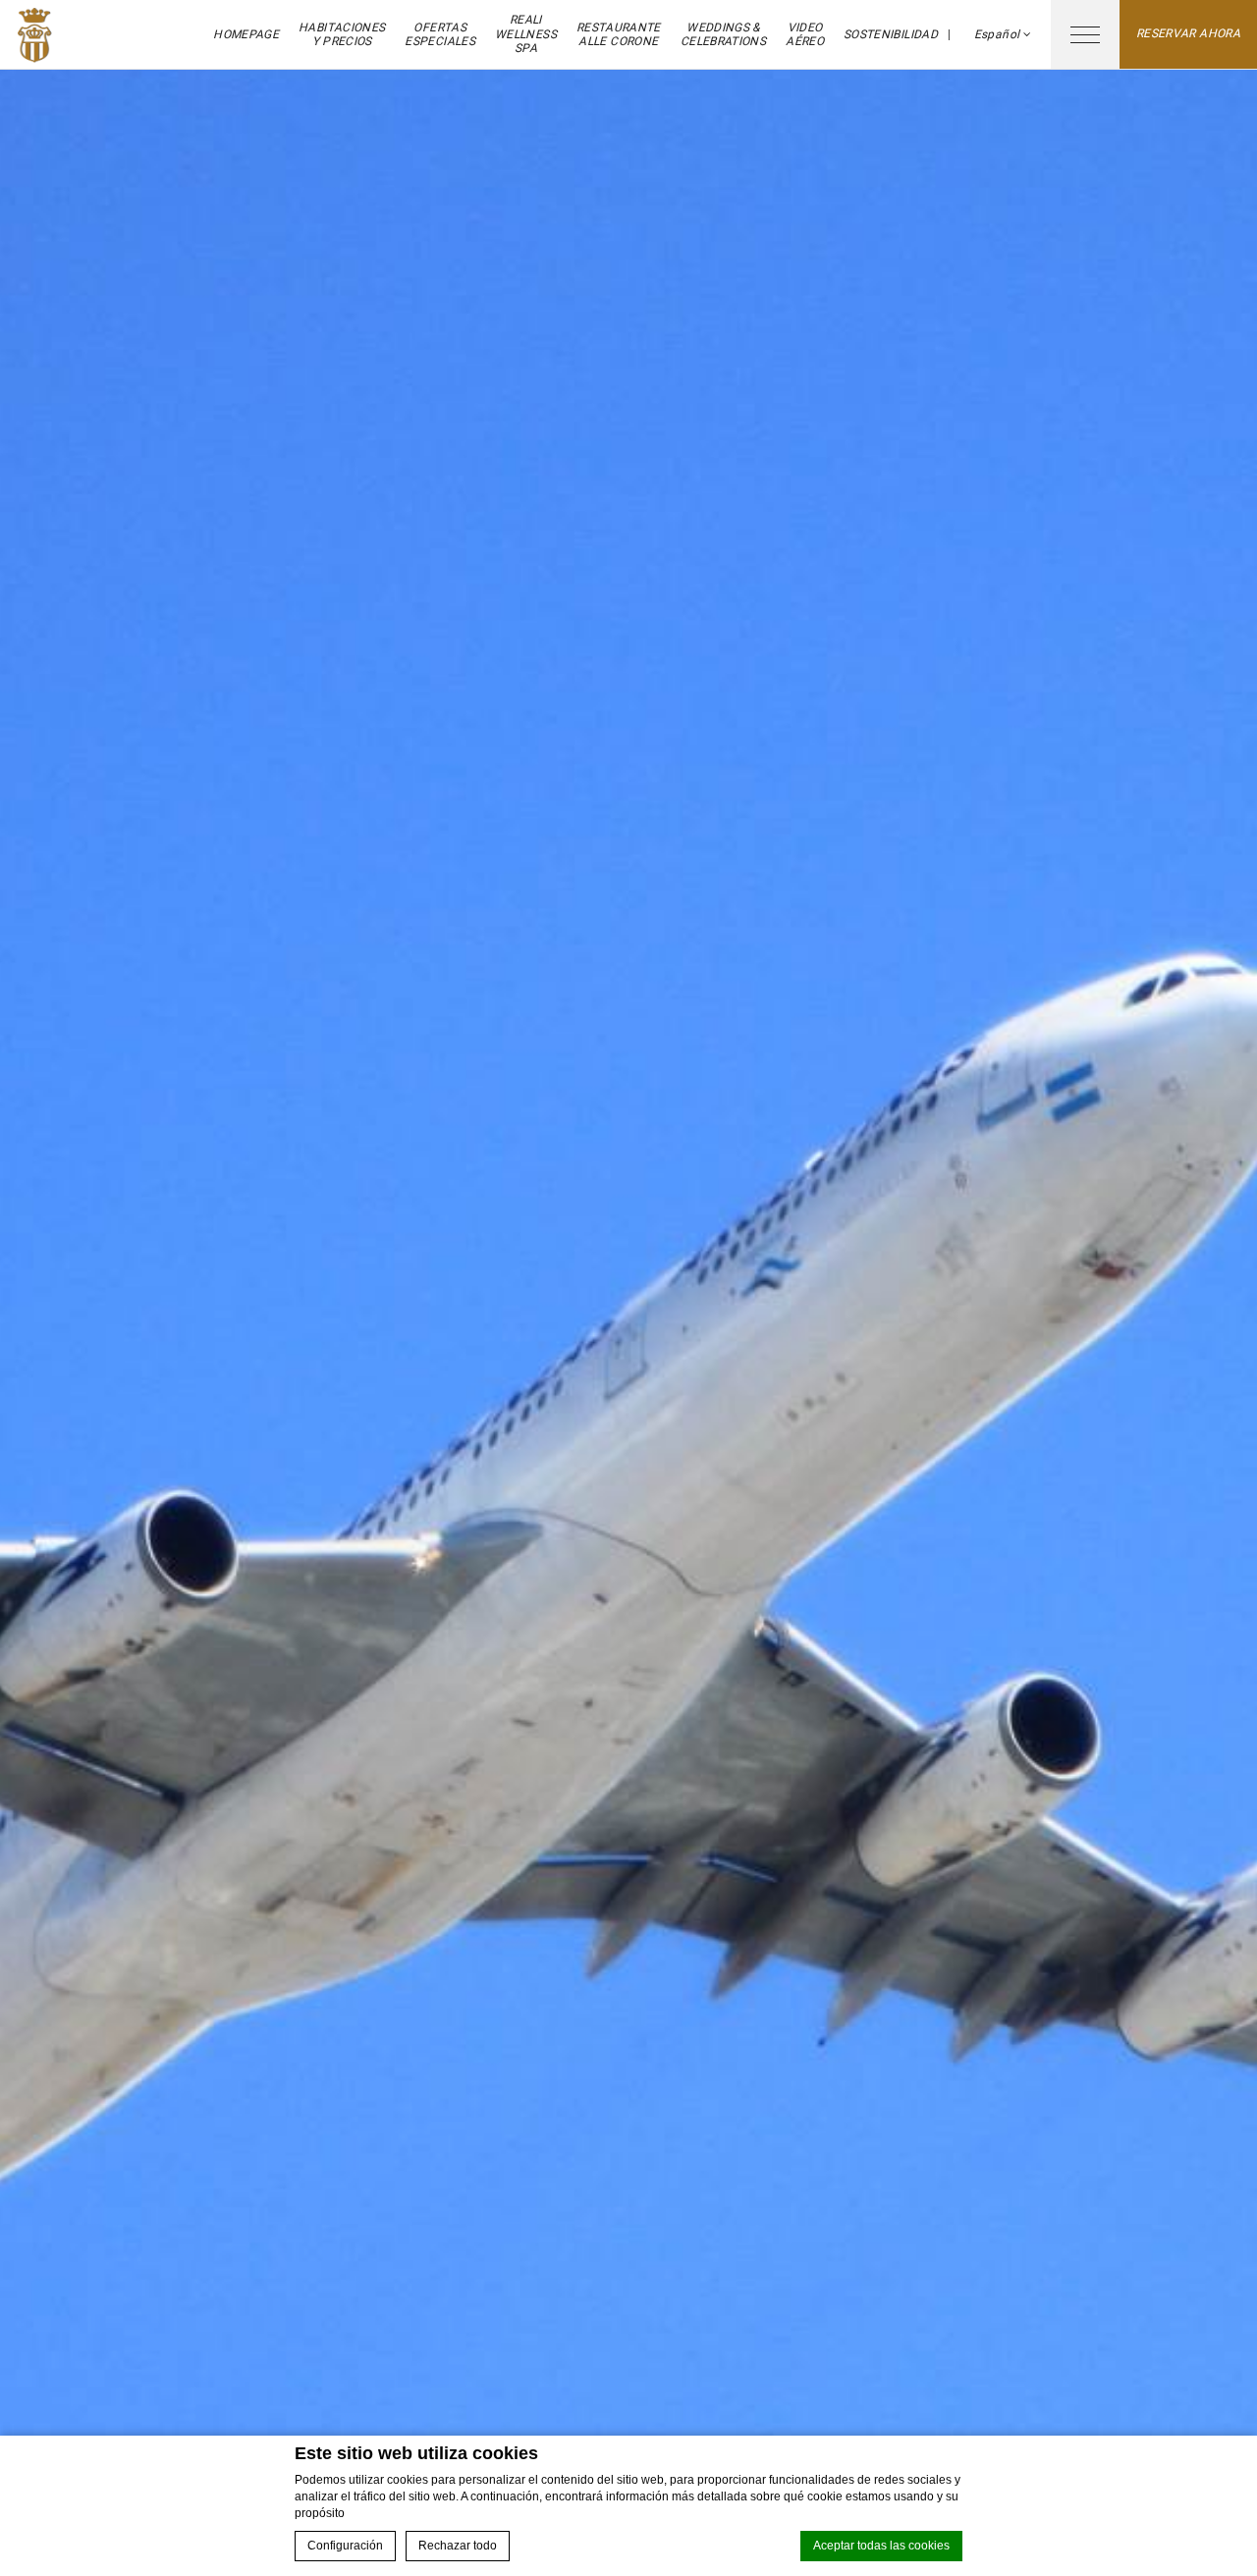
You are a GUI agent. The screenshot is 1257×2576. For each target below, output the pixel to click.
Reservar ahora (1188, 33)
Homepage (246, 34)
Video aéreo (805, 34)
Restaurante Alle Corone (619, 34)
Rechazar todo (458, 2546)
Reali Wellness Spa (526, 34)
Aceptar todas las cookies (881, 2546)
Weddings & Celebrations (723, 34)
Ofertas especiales (440, 34)
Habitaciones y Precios (342, 34)
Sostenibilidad (891, 34)
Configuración (345, 2546)
